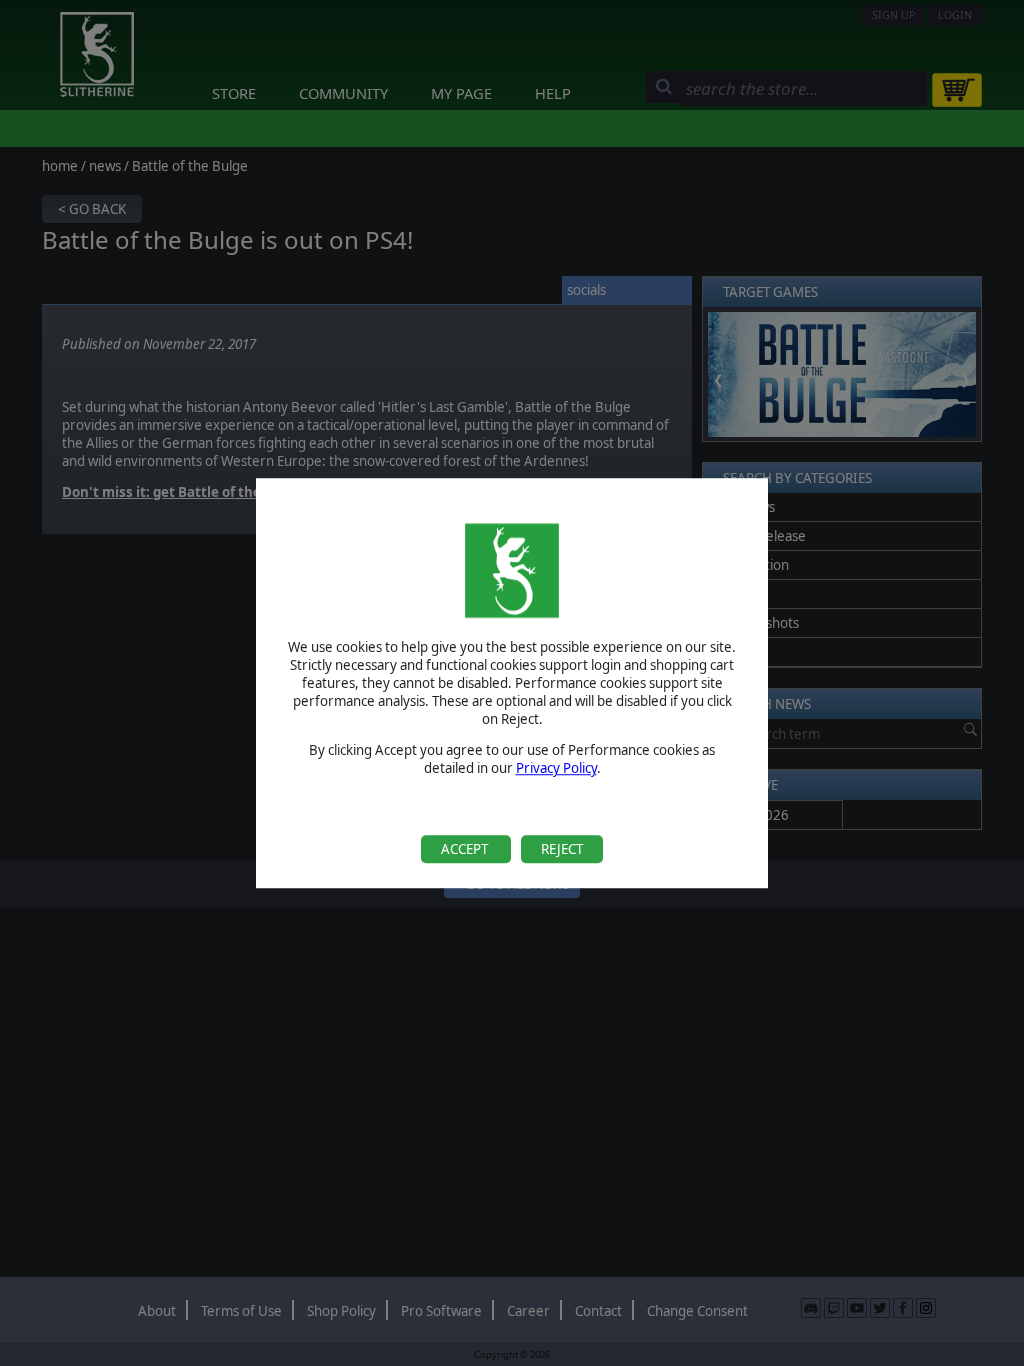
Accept (466, 849)
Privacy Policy (556, 768)
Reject (562, 849)
